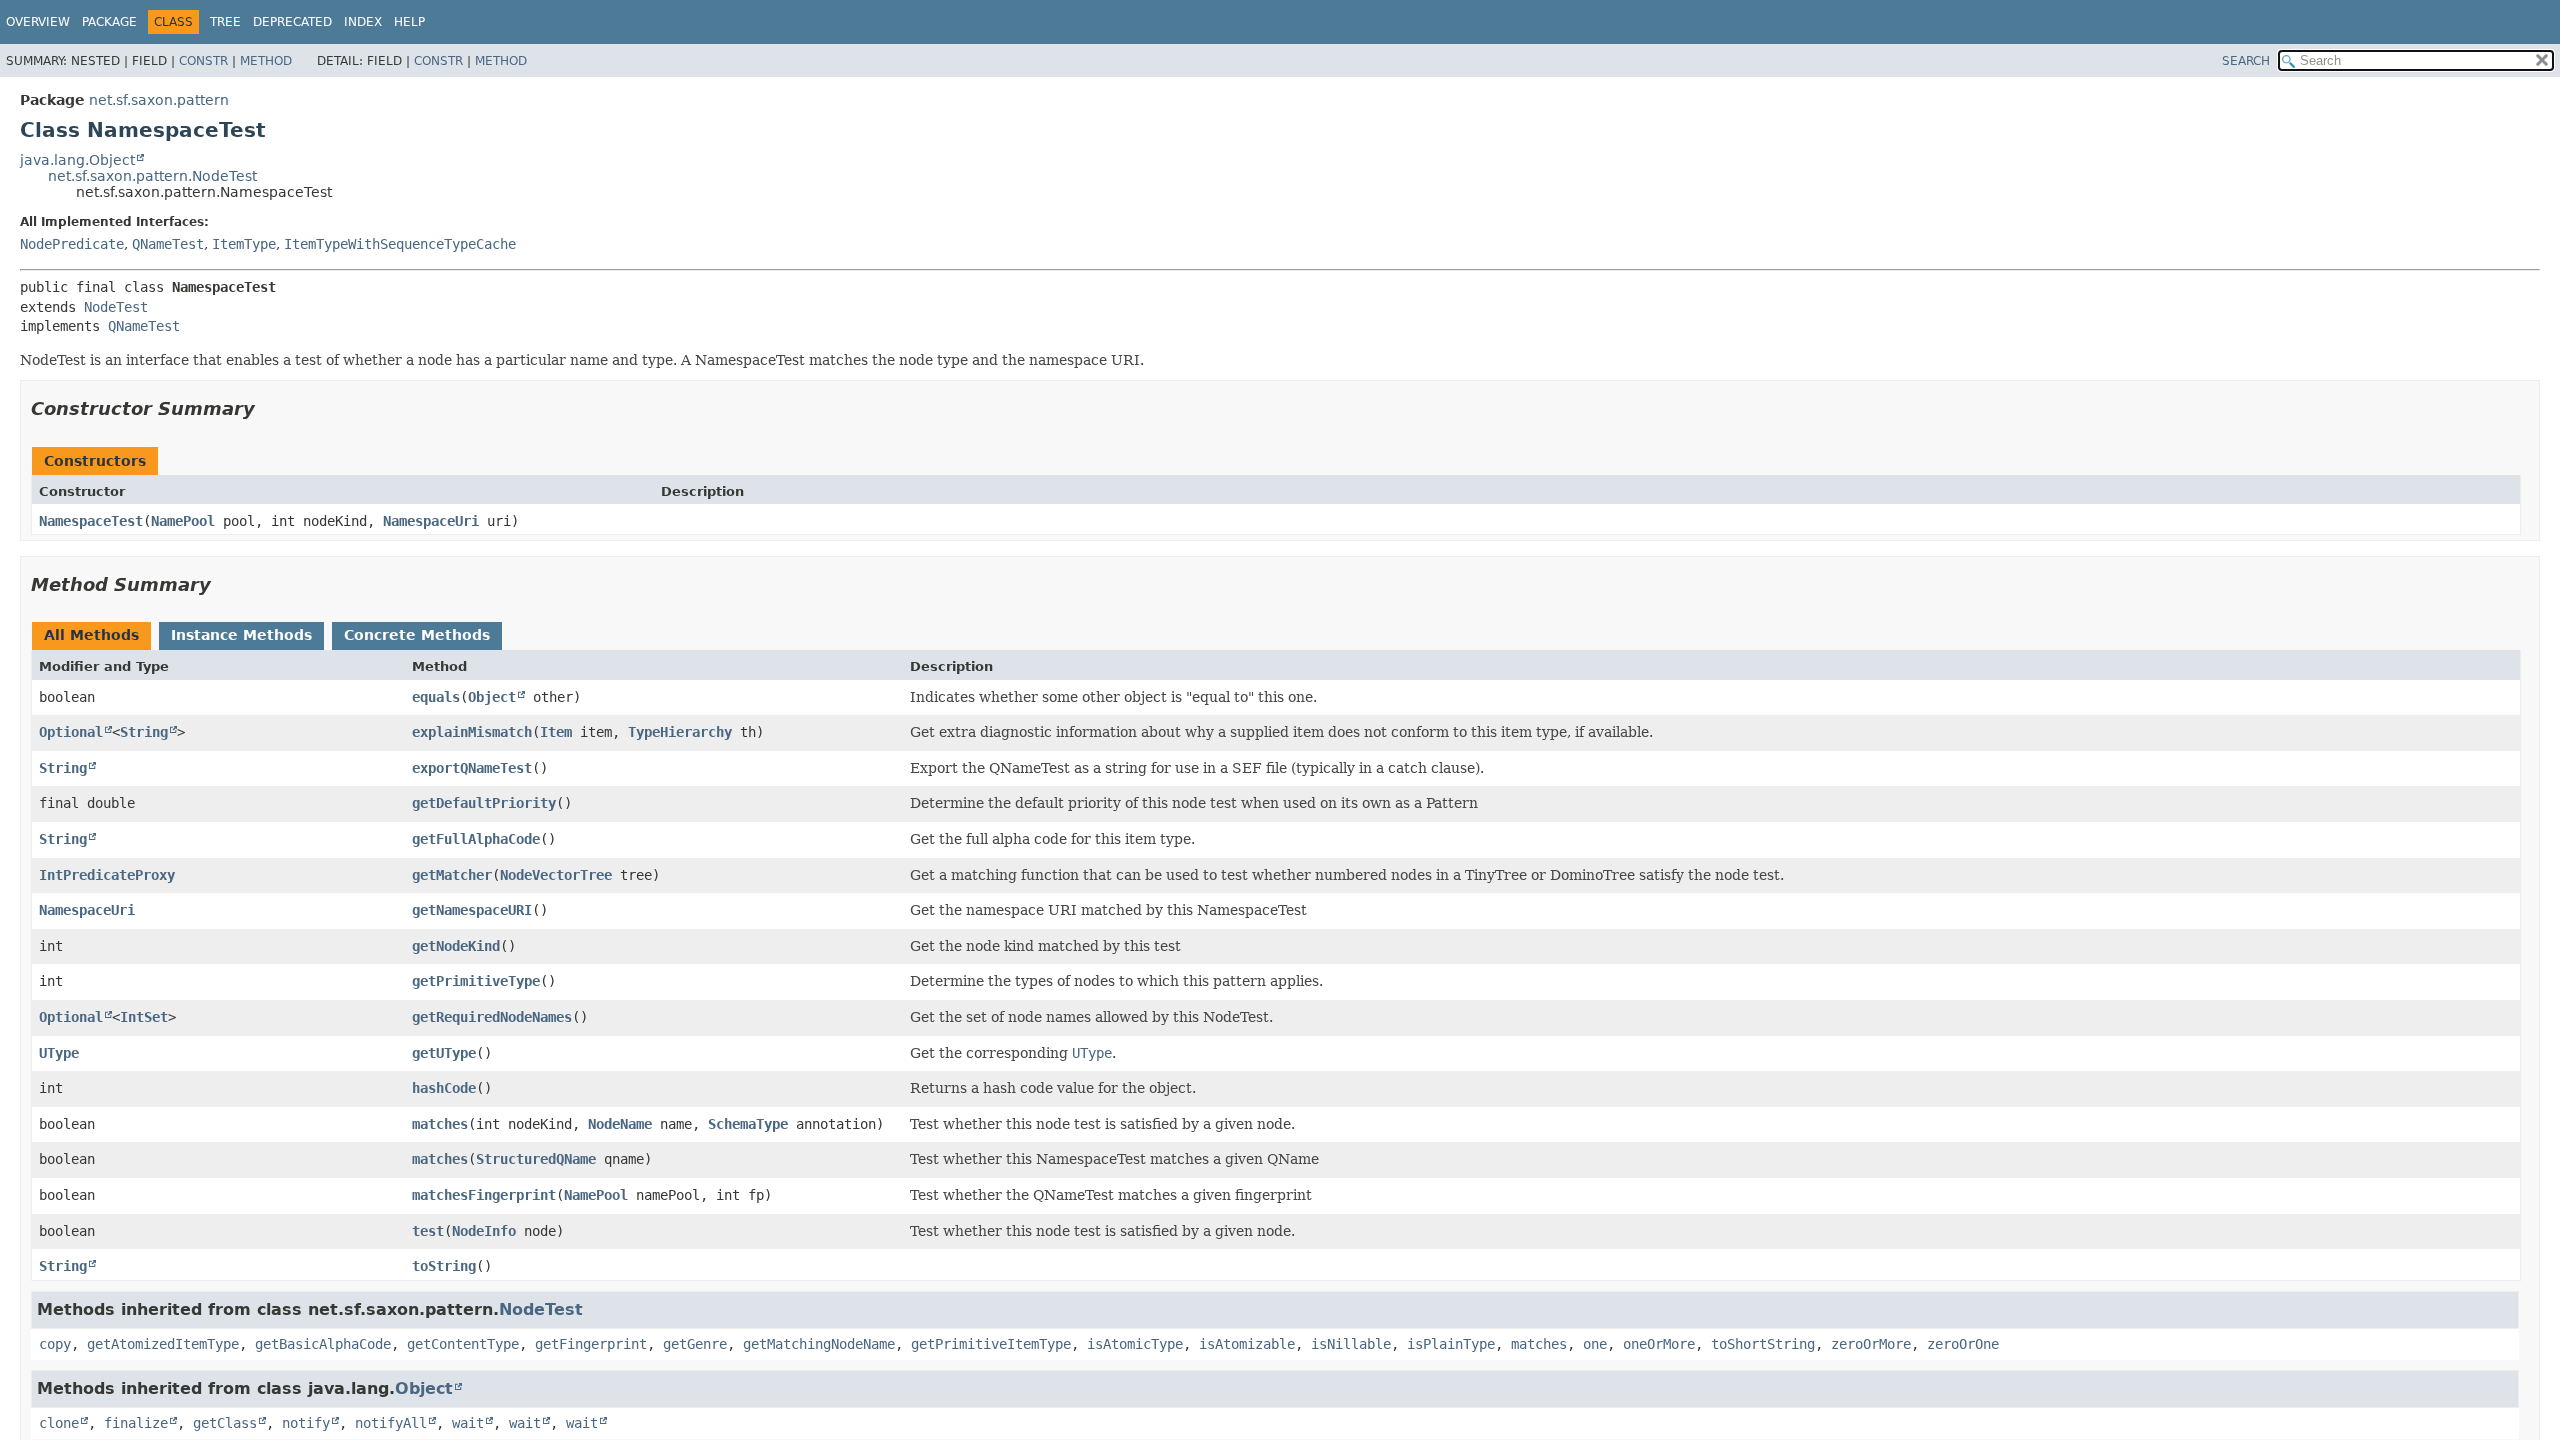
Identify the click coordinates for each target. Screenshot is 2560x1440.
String (144, 732)
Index (363, 22)
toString (444, 1266)
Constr (203, 61)
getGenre (695, 1344)
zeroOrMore (1871, 1344)
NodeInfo (484, 1231)
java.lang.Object (77, 160)
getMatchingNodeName (819, 1344)
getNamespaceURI (472, 910)
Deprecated (292, 22)
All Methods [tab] (91, 635)
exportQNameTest (472, 768)
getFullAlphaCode (476, 839)
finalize (136, 1423)
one (1595, 1344)
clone (59, 1423)
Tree (225, 22)
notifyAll (391, 1423)
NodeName (620, 1124)
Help (409, 22)
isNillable (1351, 1344)
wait (468, 1423)
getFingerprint (591, 1344)
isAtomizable (1247, 1344)
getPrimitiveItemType (991, 1344)
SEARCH (2246, 61)
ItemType (244, 244)
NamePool (183, 521)
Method (266, 61)
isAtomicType (1135, 1344)
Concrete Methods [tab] (417, 635)
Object (492, 697)
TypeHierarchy (680, 732)
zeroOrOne (1963, 1344)
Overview (38, 22)
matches (440, 1124)
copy (55, 1344)
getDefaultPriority (484, 803)
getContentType (463, 1344)
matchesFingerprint (484, 1195)
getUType (444, 1053)
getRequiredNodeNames (492, 1017)
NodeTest (116, 307)
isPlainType (1451, 1344)
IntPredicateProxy (107, 875)
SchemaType (748, 1124)
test (428, 1231)
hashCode (444, 1088)
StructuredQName (536, 1159)
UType (59, 1053)
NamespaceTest (91, 521)
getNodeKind (456, 946)
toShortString (1763, 1344)
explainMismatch (472, 732)
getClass (225, 1423)
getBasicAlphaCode (323, 1344)
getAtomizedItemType (163, 1344)
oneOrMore (1659, 1344)
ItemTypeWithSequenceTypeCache (400, 244)
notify (306, 1423)
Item (556, 732)
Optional (71, 732)
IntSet (144, 1017)
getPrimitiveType (476, 981)
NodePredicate (72, 244)
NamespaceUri (431, 521)
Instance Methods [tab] (241, 635)
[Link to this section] (269, 408)
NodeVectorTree (556, 875)
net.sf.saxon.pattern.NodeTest (152, 176)
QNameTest (168, 244)
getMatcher (452, 875)
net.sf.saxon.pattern (159, 100)
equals (436, 697)
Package (109, 22)
